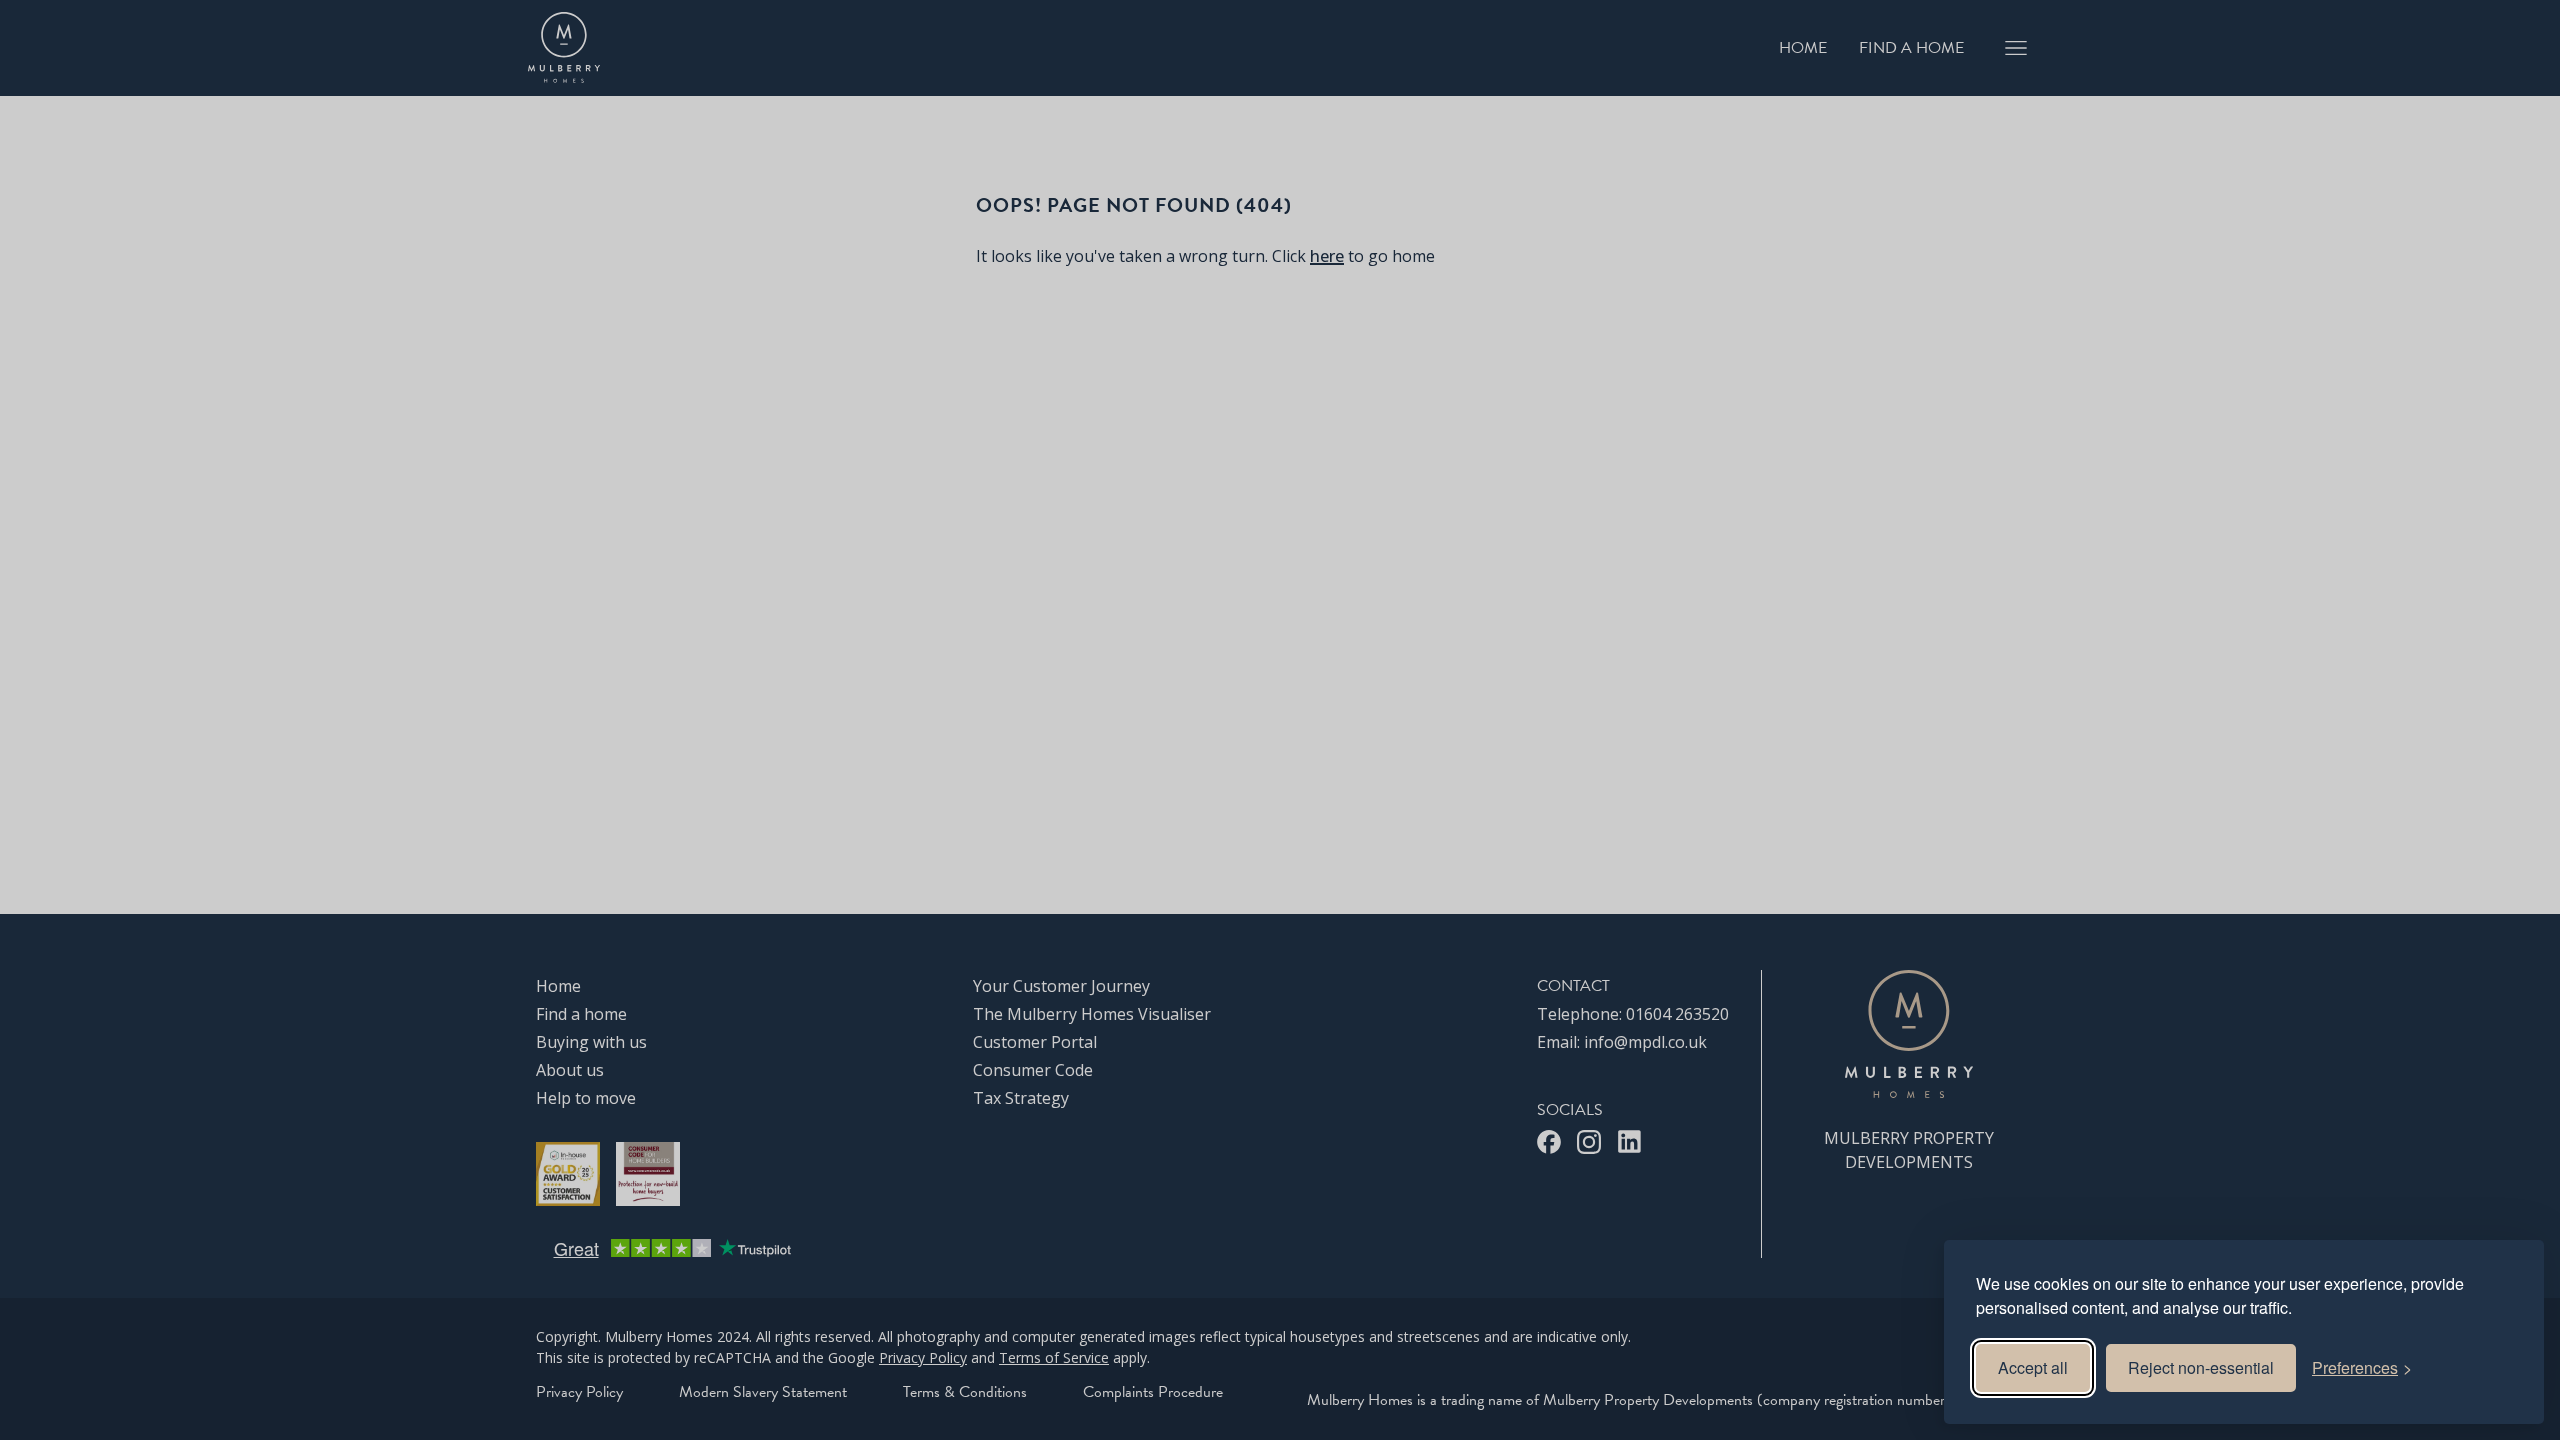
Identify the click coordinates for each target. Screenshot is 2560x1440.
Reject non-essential (2201, 1367)
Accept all (2033, 1367)
